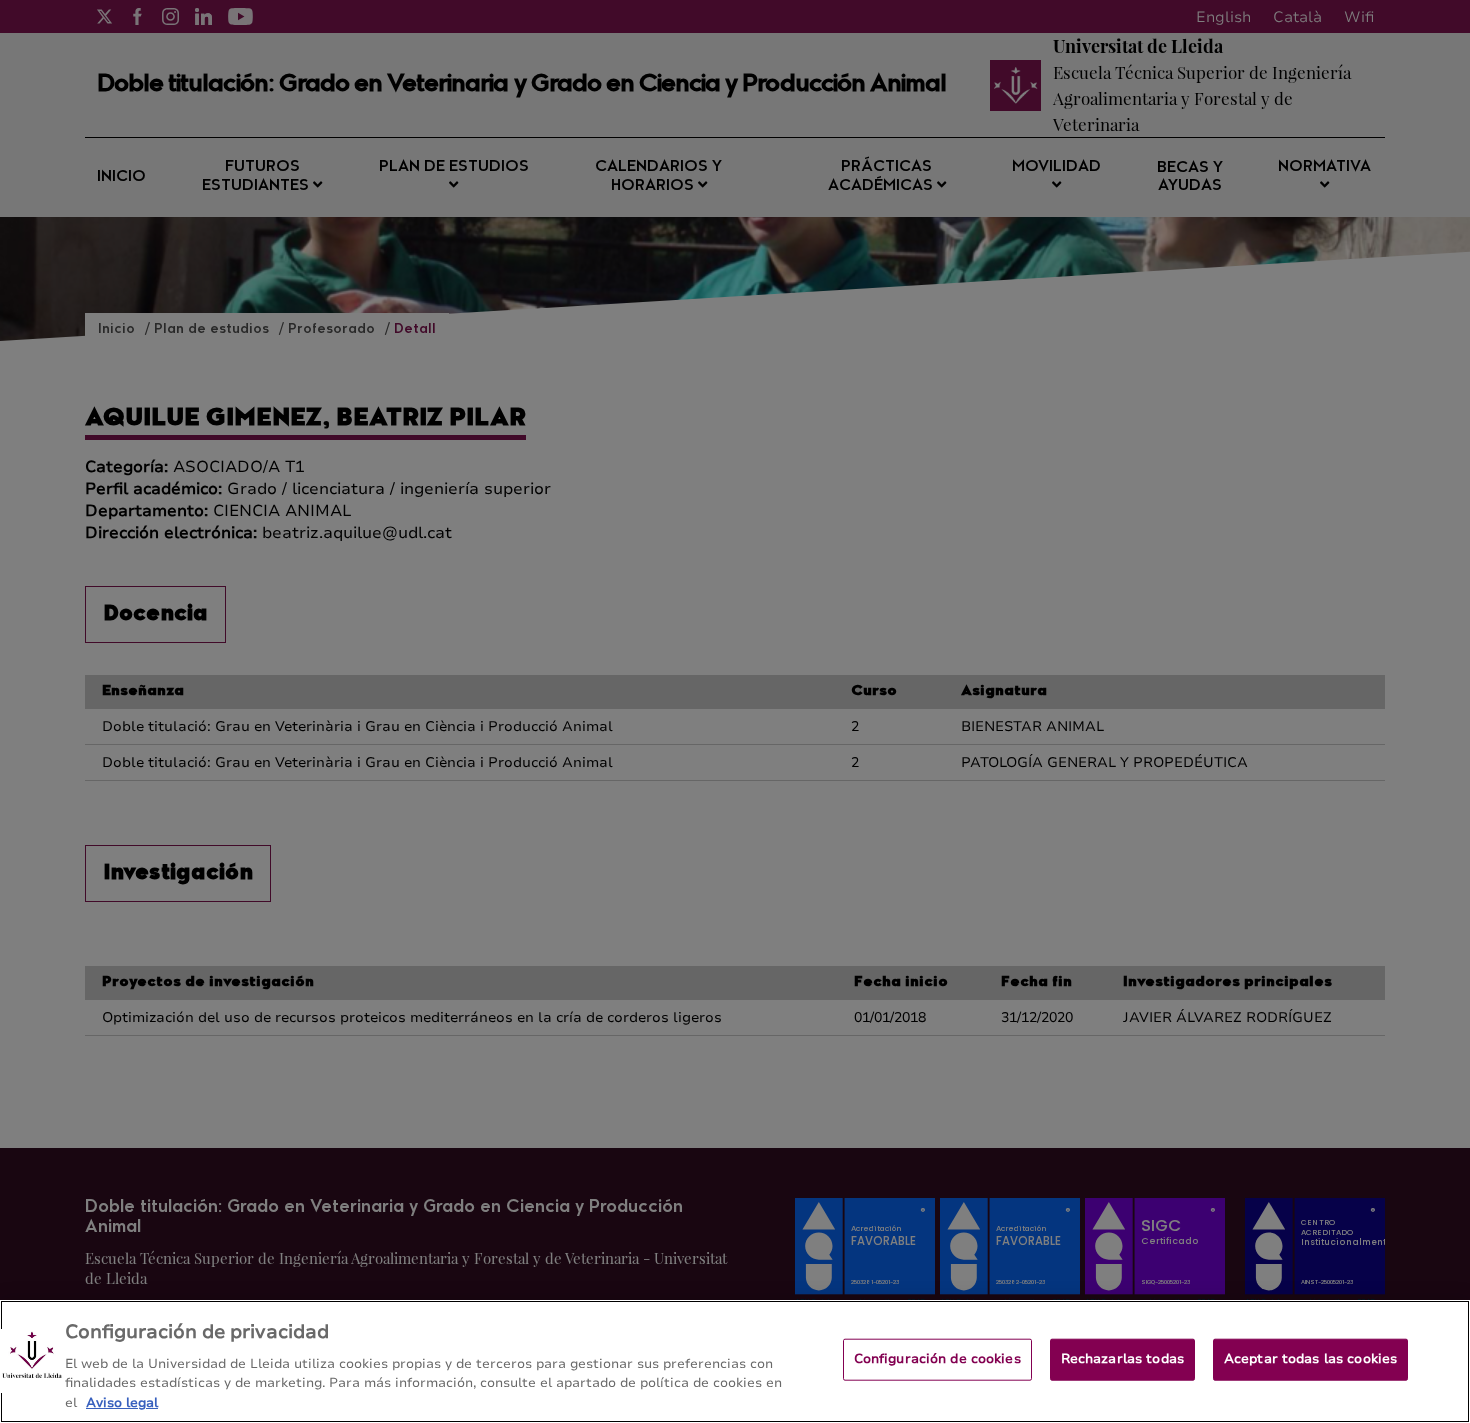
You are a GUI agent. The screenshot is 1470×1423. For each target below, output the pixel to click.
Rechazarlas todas (1122, 1359)
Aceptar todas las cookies (1310, 1359)
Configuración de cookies (937, 1359)
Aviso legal (122, 1402)
